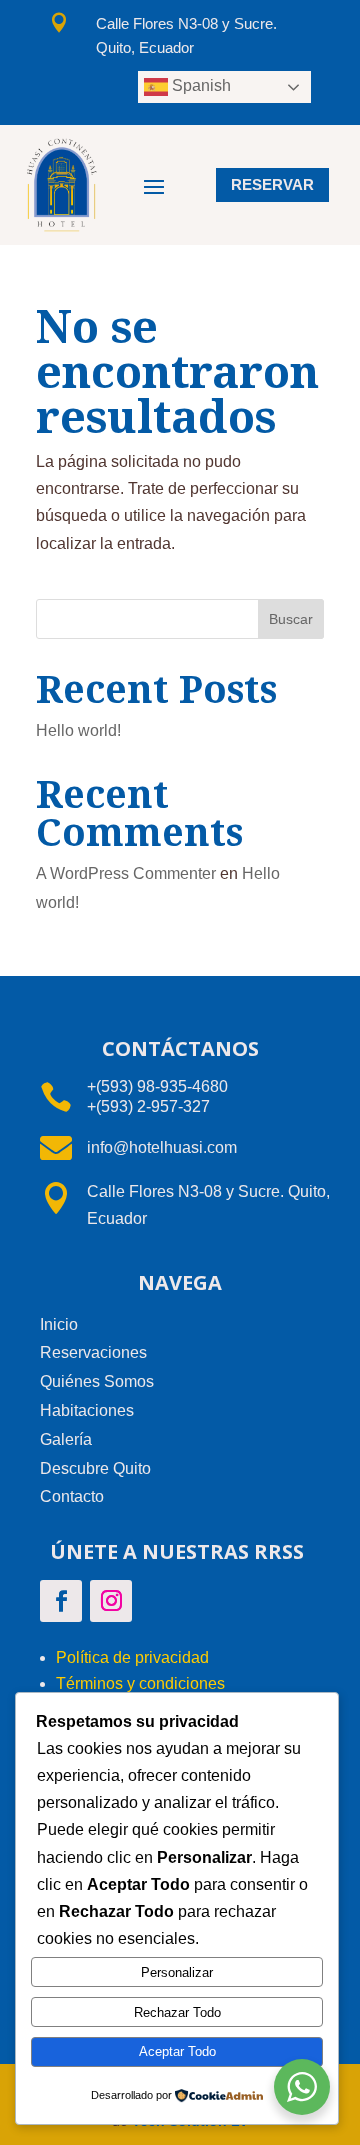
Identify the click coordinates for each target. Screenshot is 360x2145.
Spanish (199, 85)
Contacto (72, 1496)
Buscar (291, 619)
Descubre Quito (95, 1468)
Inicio (59, 1324)
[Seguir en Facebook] (61, 1601)
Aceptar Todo (177, 2051)
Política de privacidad (132, 1657)
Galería (66, 1439)
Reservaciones (93, 1352)
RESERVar (272, 184)
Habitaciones (87, 1410)
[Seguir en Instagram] (111, 1601)
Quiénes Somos (97, 1381)
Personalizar (177, 1972)
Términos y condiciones (140, 1683)
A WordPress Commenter (126, 873)
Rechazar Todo (177, 2012)
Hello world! (78, 730)
